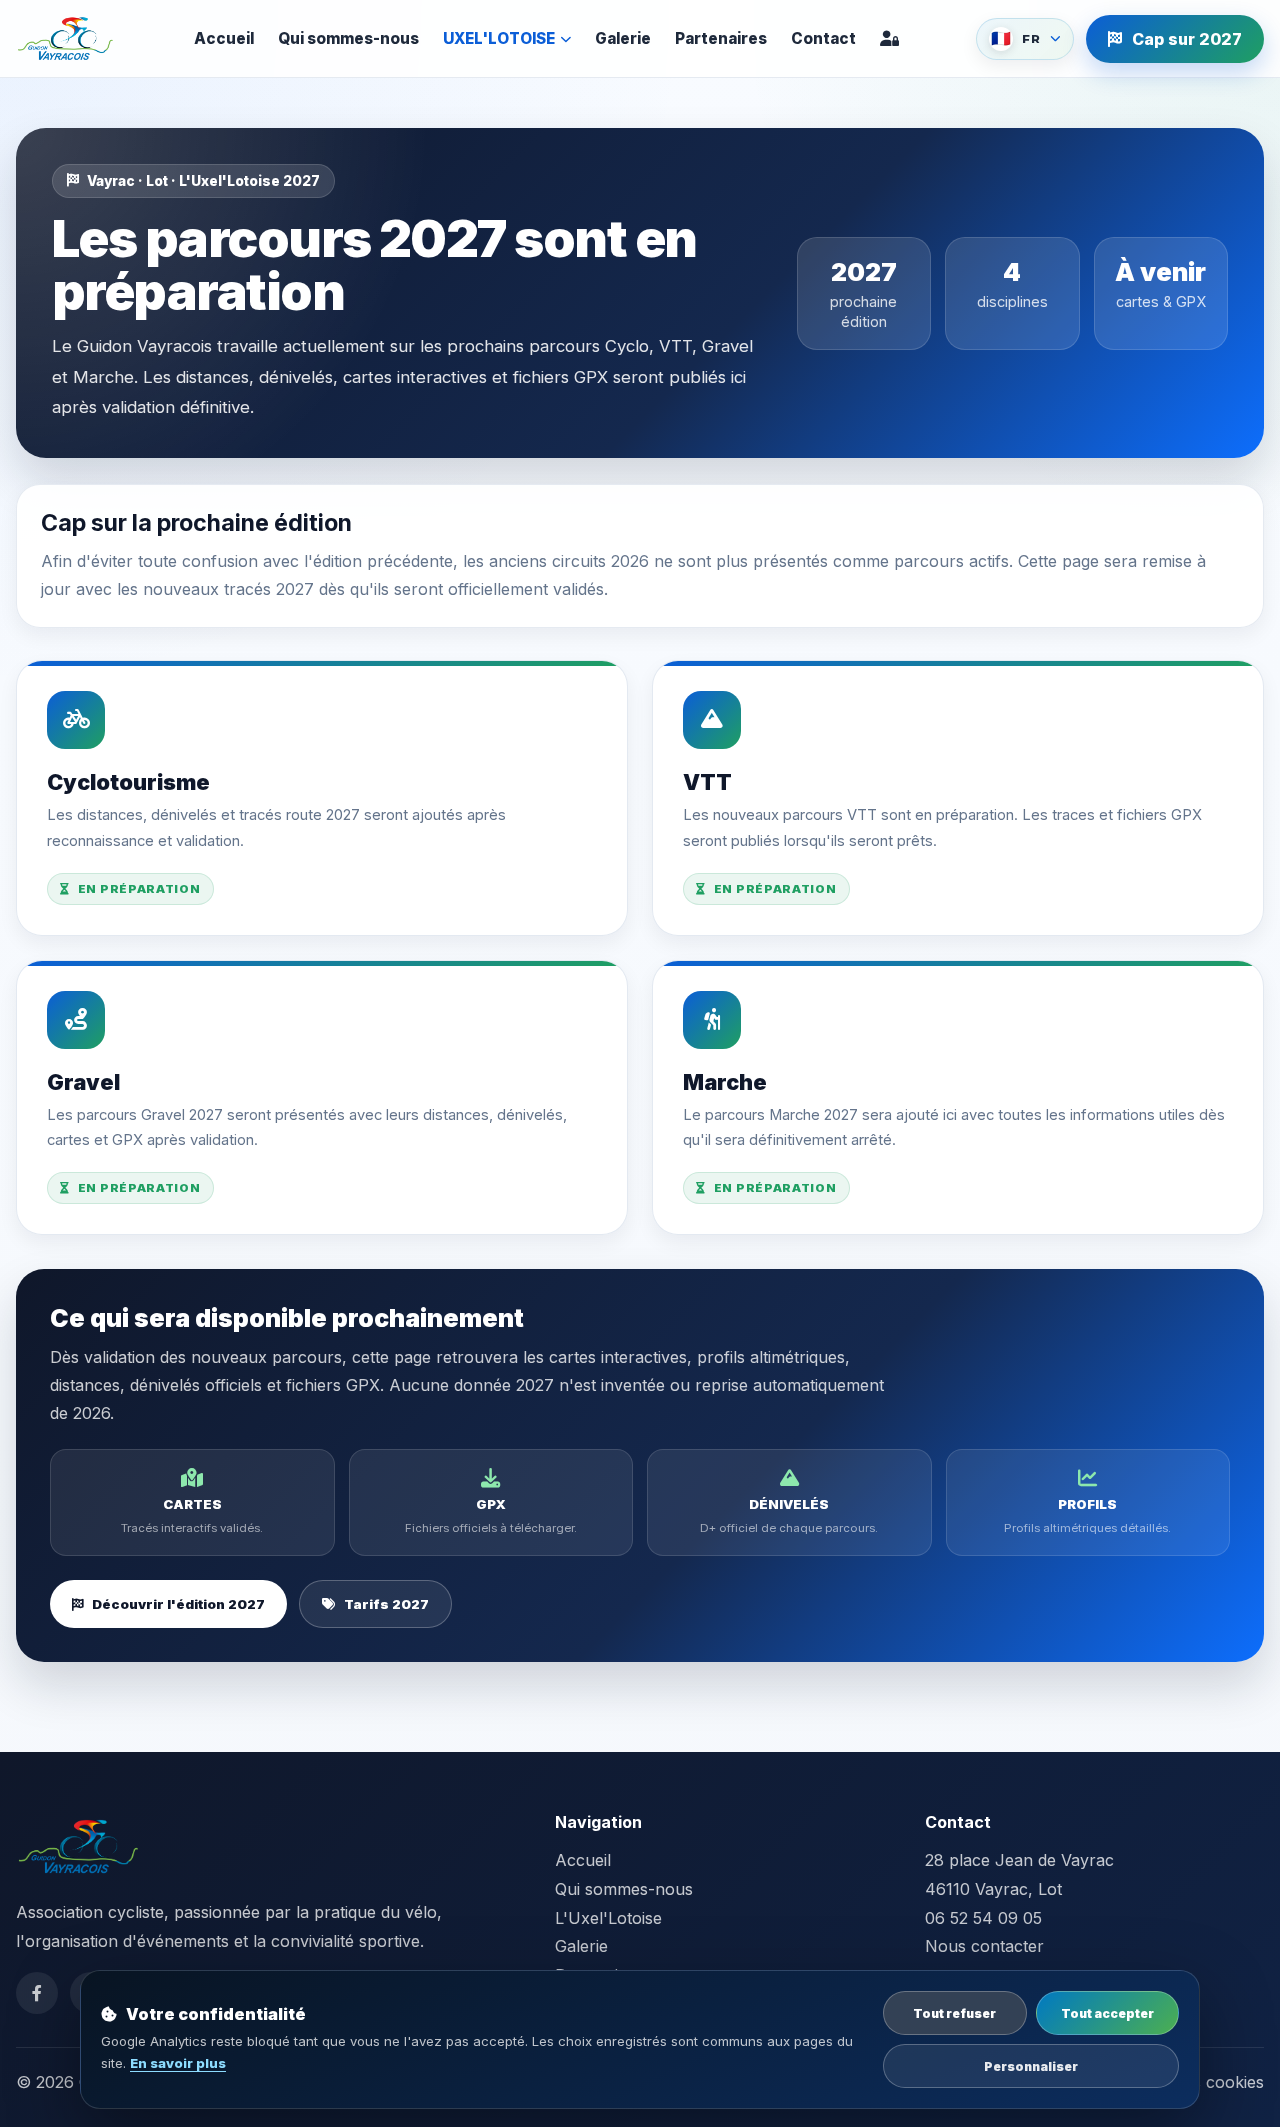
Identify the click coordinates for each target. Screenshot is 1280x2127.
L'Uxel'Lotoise (608, 1918)
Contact (823, 38)
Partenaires (721, 38)
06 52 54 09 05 (983, 1918)
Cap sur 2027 (1187, 39)
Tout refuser (954, 2013)
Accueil (224, 38)
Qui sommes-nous (348, 38)
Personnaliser (1031, 2066)
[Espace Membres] (889, 38)
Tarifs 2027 (386, 1604)
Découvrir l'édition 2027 (178, 1604)
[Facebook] (37, 1993)
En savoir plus (178, 2063)
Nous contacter (984, 1946)
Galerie (623, 38)
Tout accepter (1107, 2013)
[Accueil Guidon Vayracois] (66, 39)
